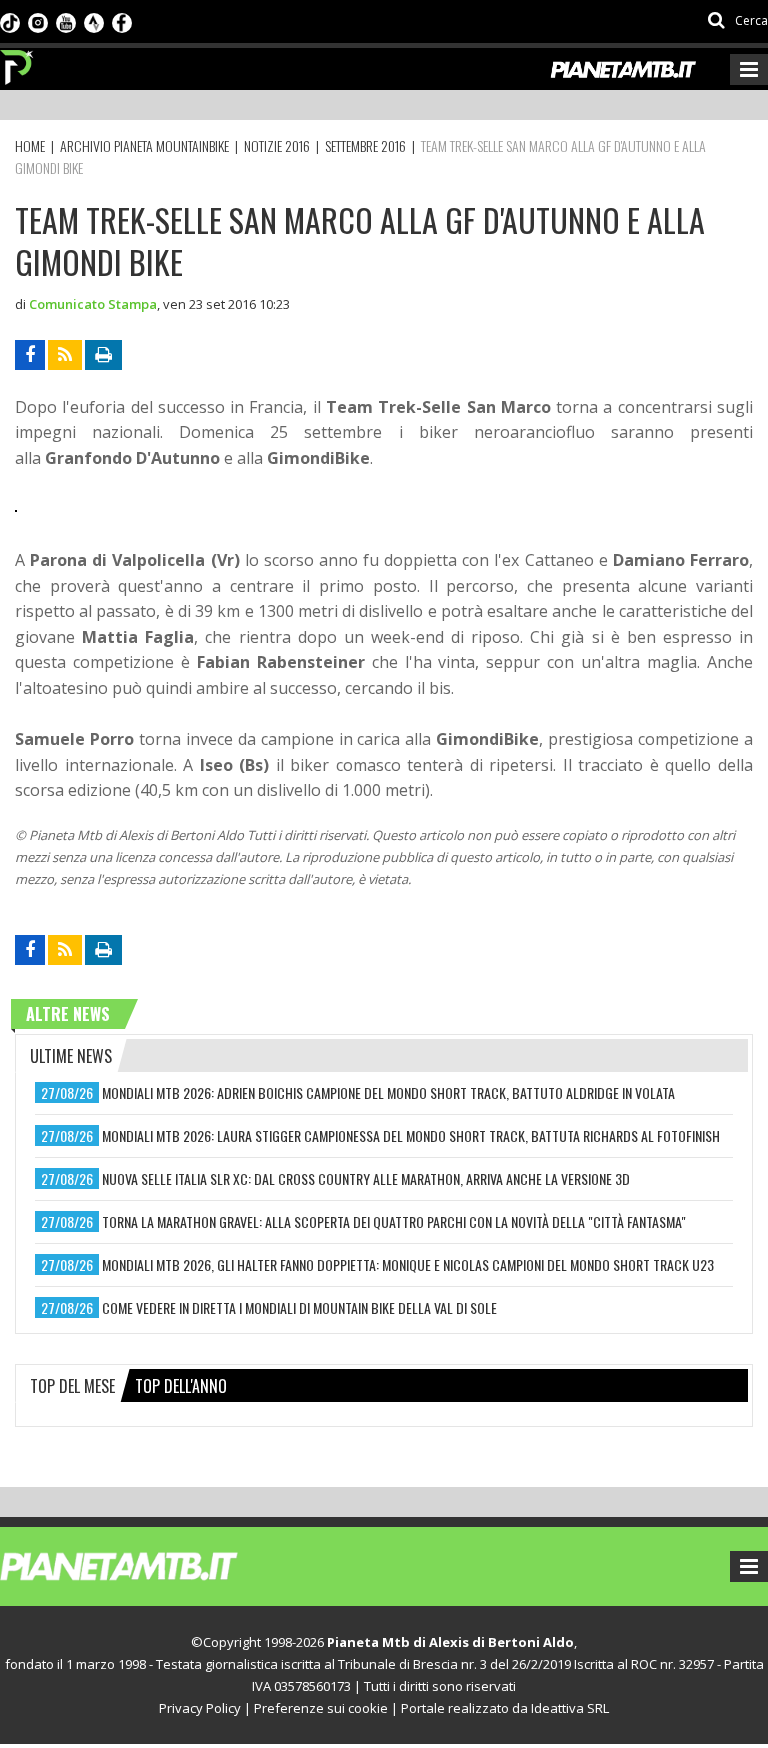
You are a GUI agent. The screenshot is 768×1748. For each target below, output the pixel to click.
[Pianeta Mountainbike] (17, 62)
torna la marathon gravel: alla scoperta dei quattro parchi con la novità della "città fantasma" (394, 1221)
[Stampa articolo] (103, 355)
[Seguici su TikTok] (10, 21)
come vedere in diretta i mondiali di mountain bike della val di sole (299, 1307)
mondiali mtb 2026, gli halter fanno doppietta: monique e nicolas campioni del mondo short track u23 (408, 1264)
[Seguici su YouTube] (66, 21)
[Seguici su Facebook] (122, 21)
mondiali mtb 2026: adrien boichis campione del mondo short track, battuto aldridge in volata (388, 1092)
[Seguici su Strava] (94, 21)
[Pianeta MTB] (155, 1565)
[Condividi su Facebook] (30, 355)
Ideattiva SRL (570, 1708)
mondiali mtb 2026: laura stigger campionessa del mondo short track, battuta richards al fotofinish (411, 1135)
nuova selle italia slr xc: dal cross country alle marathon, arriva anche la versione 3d (366, 1178)
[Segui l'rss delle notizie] (65, 355)
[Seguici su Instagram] (38, 21)
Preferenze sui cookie (321, 1708)
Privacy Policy (200, 1708)
